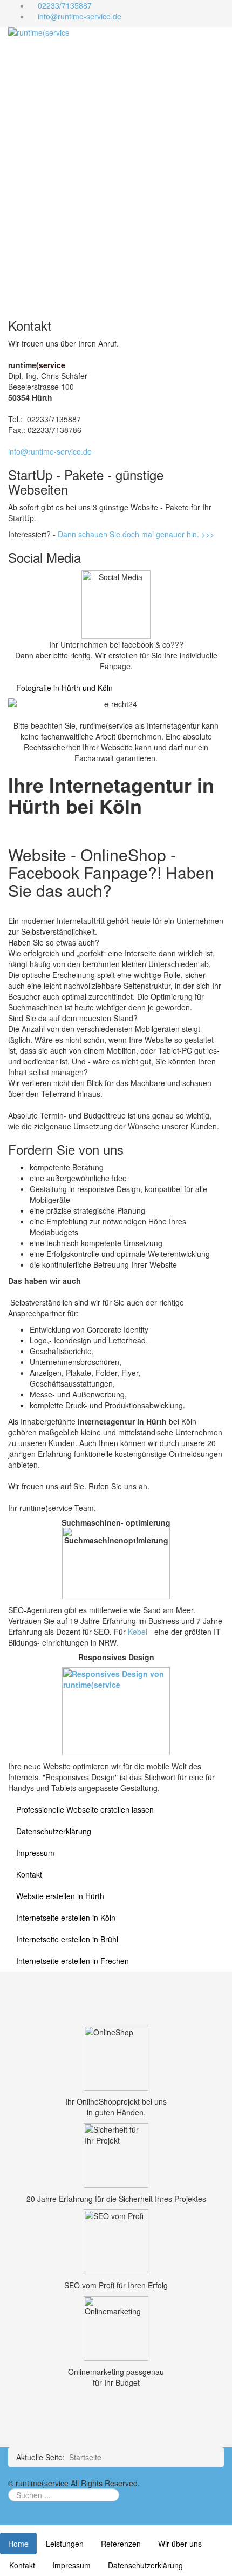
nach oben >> (32, 2514)
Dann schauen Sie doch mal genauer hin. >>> (135, 534)
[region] (116, 173)
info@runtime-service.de (80, 16)
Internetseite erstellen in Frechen (73, 1961)
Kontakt (29, 1874)
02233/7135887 (65, 5)
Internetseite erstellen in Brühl (67, 1939)
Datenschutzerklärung (54, 1831)
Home (18, 2544)
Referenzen (121, 2544)
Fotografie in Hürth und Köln (64, 688)
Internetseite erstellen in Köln (66, 1918)
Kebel (139, 1632)
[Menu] (158, 30)
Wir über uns (180, 2544)
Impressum (35, 1853)
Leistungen (65, 2544)
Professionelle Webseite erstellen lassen (85, 1809)
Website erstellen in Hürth (60, 1896)
